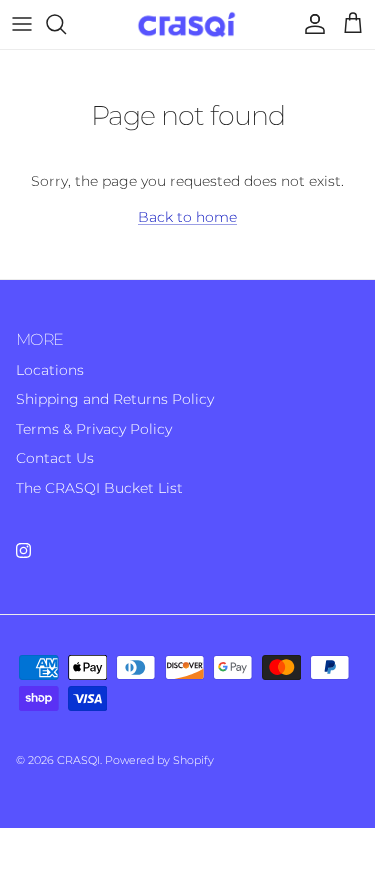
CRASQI (78, 760)
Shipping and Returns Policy (115, 399)
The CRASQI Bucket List (99, 488)
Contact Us (55, 458)
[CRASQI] (187, 24)
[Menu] (22, 24)
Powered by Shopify (159, 760)
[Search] (66, 24)
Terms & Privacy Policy (94, 429)
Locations (50, 370)
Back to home (187, 217)
